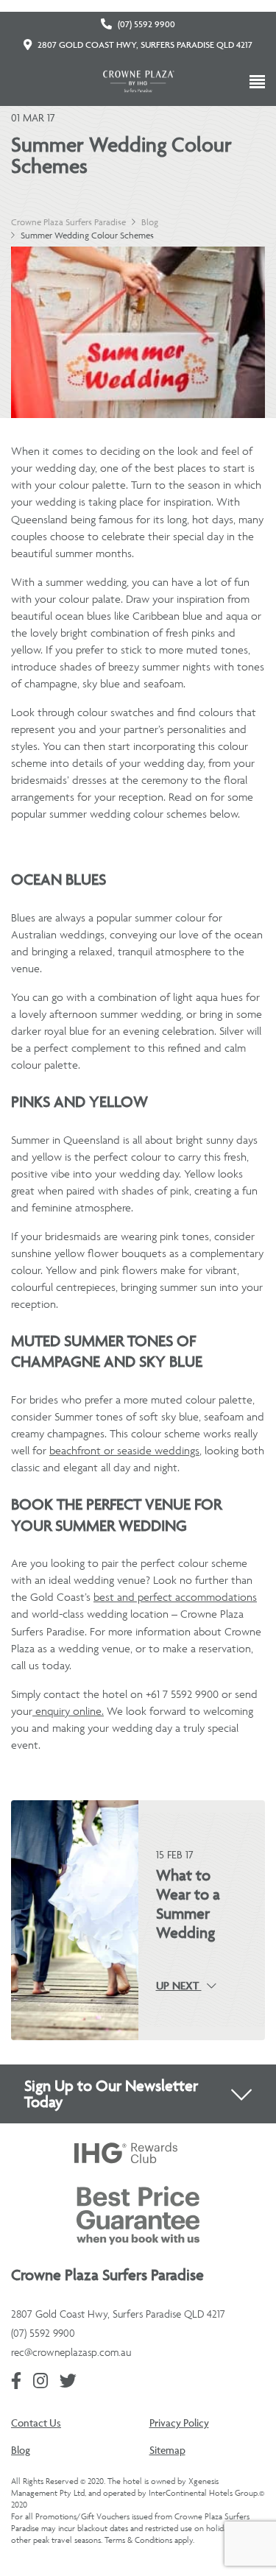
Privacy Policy (179, 2423)
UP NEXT (179, 1986)
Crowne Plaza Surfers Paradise (68, 222)
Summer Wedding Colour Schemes (87, 235)
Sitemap (167, 2450)
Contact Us (36, 2423)
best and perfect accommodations (175, 1597)
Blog (150, 222)
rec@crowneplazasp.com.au (71, 2352)
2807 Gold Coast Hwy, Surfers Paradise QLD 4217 (145, 45)
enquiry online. (68, 1711)
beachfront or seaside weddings (124, 1450)
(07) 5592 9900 (146, 24)
